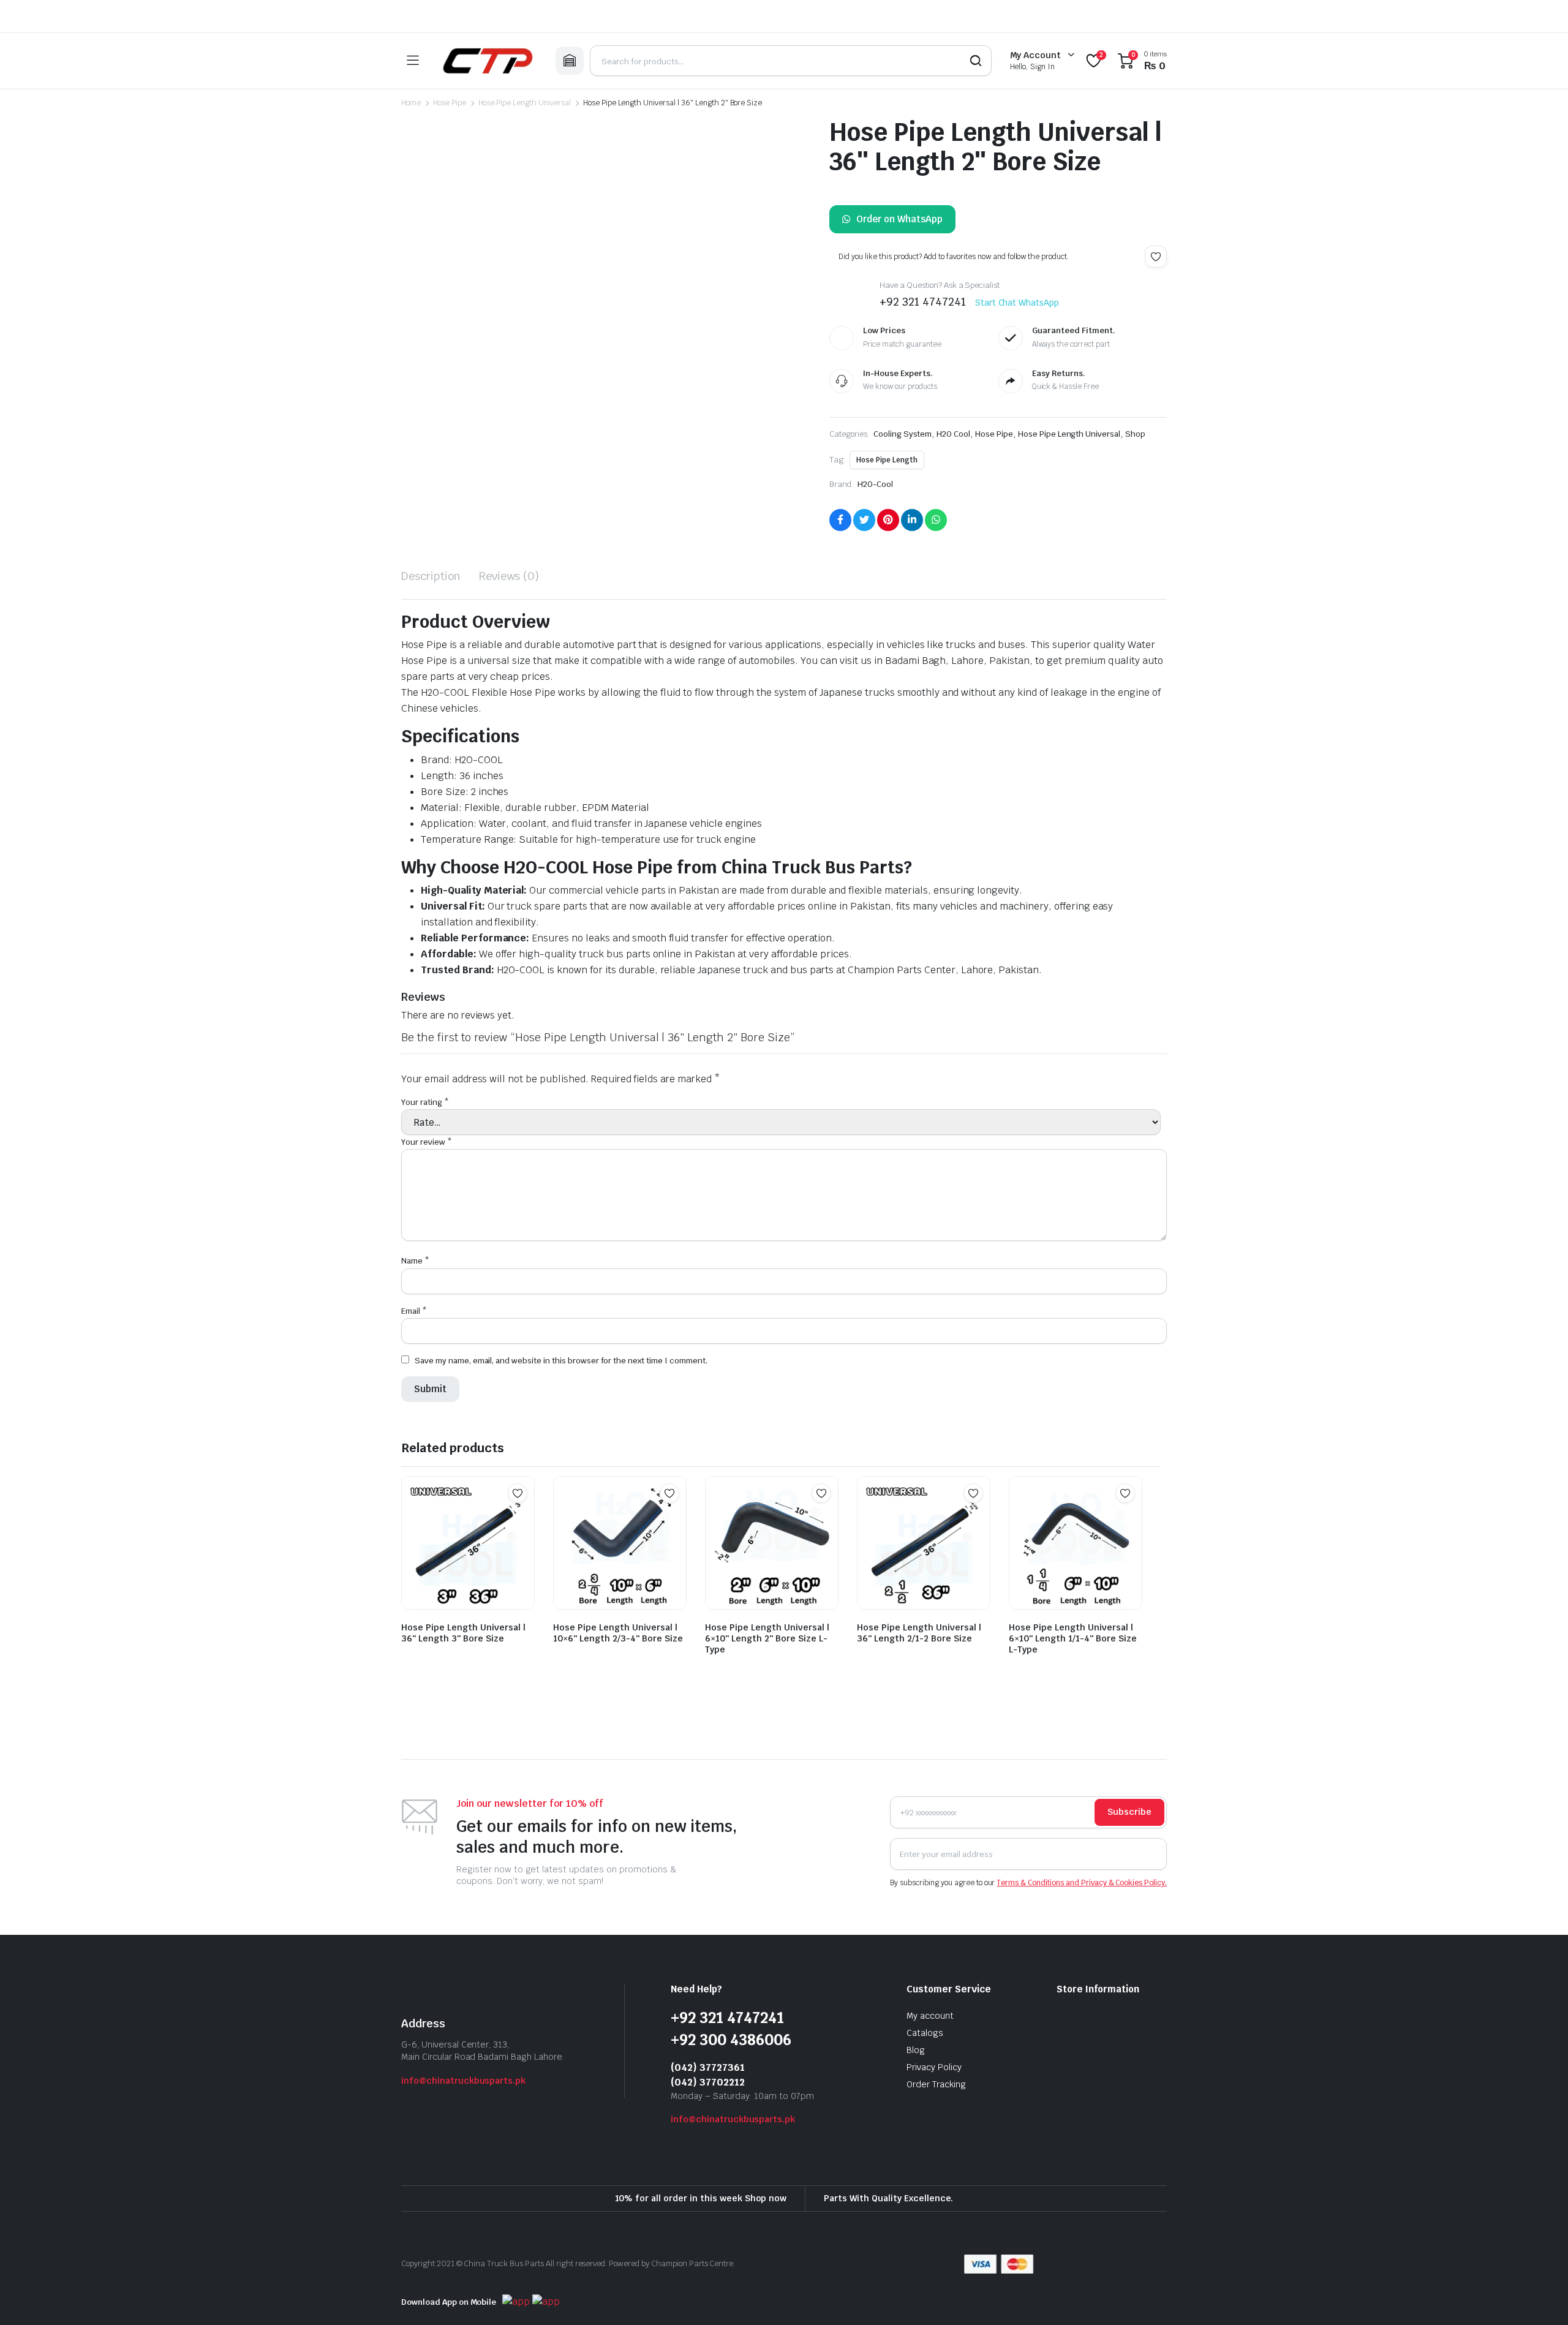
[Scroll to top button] (1540, 2297)
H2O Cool (953, 434)
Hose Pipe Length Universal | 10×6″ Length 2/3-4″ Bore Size (618, 1209)
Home (411, 103)
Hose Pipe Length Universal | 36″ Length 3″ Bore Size (463, 1209)
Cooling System (903, 434)
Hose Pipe (450, 103)
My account (930, 1592)
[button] (424, 472)
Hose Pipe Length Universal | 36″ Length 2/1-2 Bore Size (919, 1209)
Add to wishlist (1156, 257)
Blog (916, 1626)
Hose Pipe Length (887, 460)
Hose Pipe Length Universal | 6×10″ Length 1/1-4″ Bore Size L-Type (1073, 1215)
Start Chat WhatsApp (1017, 303)
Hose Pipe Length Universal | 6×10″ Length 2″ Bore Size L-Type (767, 1215)
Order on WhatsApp (899, 219)
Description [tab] (431, 576)
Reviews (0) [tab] (509, 576)
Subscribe (1129, 1389)
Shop (1135, 434)
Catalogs (925, 1609)
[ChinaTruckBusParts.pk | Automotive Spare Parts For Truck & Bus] (487, 61)
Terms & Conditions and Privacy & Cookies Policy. (1082, 1459)
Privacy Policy (934, 1643)
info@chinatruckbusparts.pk (463, 1657)
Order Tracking (936, 1660)
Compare (524, 1093)
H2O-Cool (875, 484)
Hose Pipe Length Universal (525, 103)
